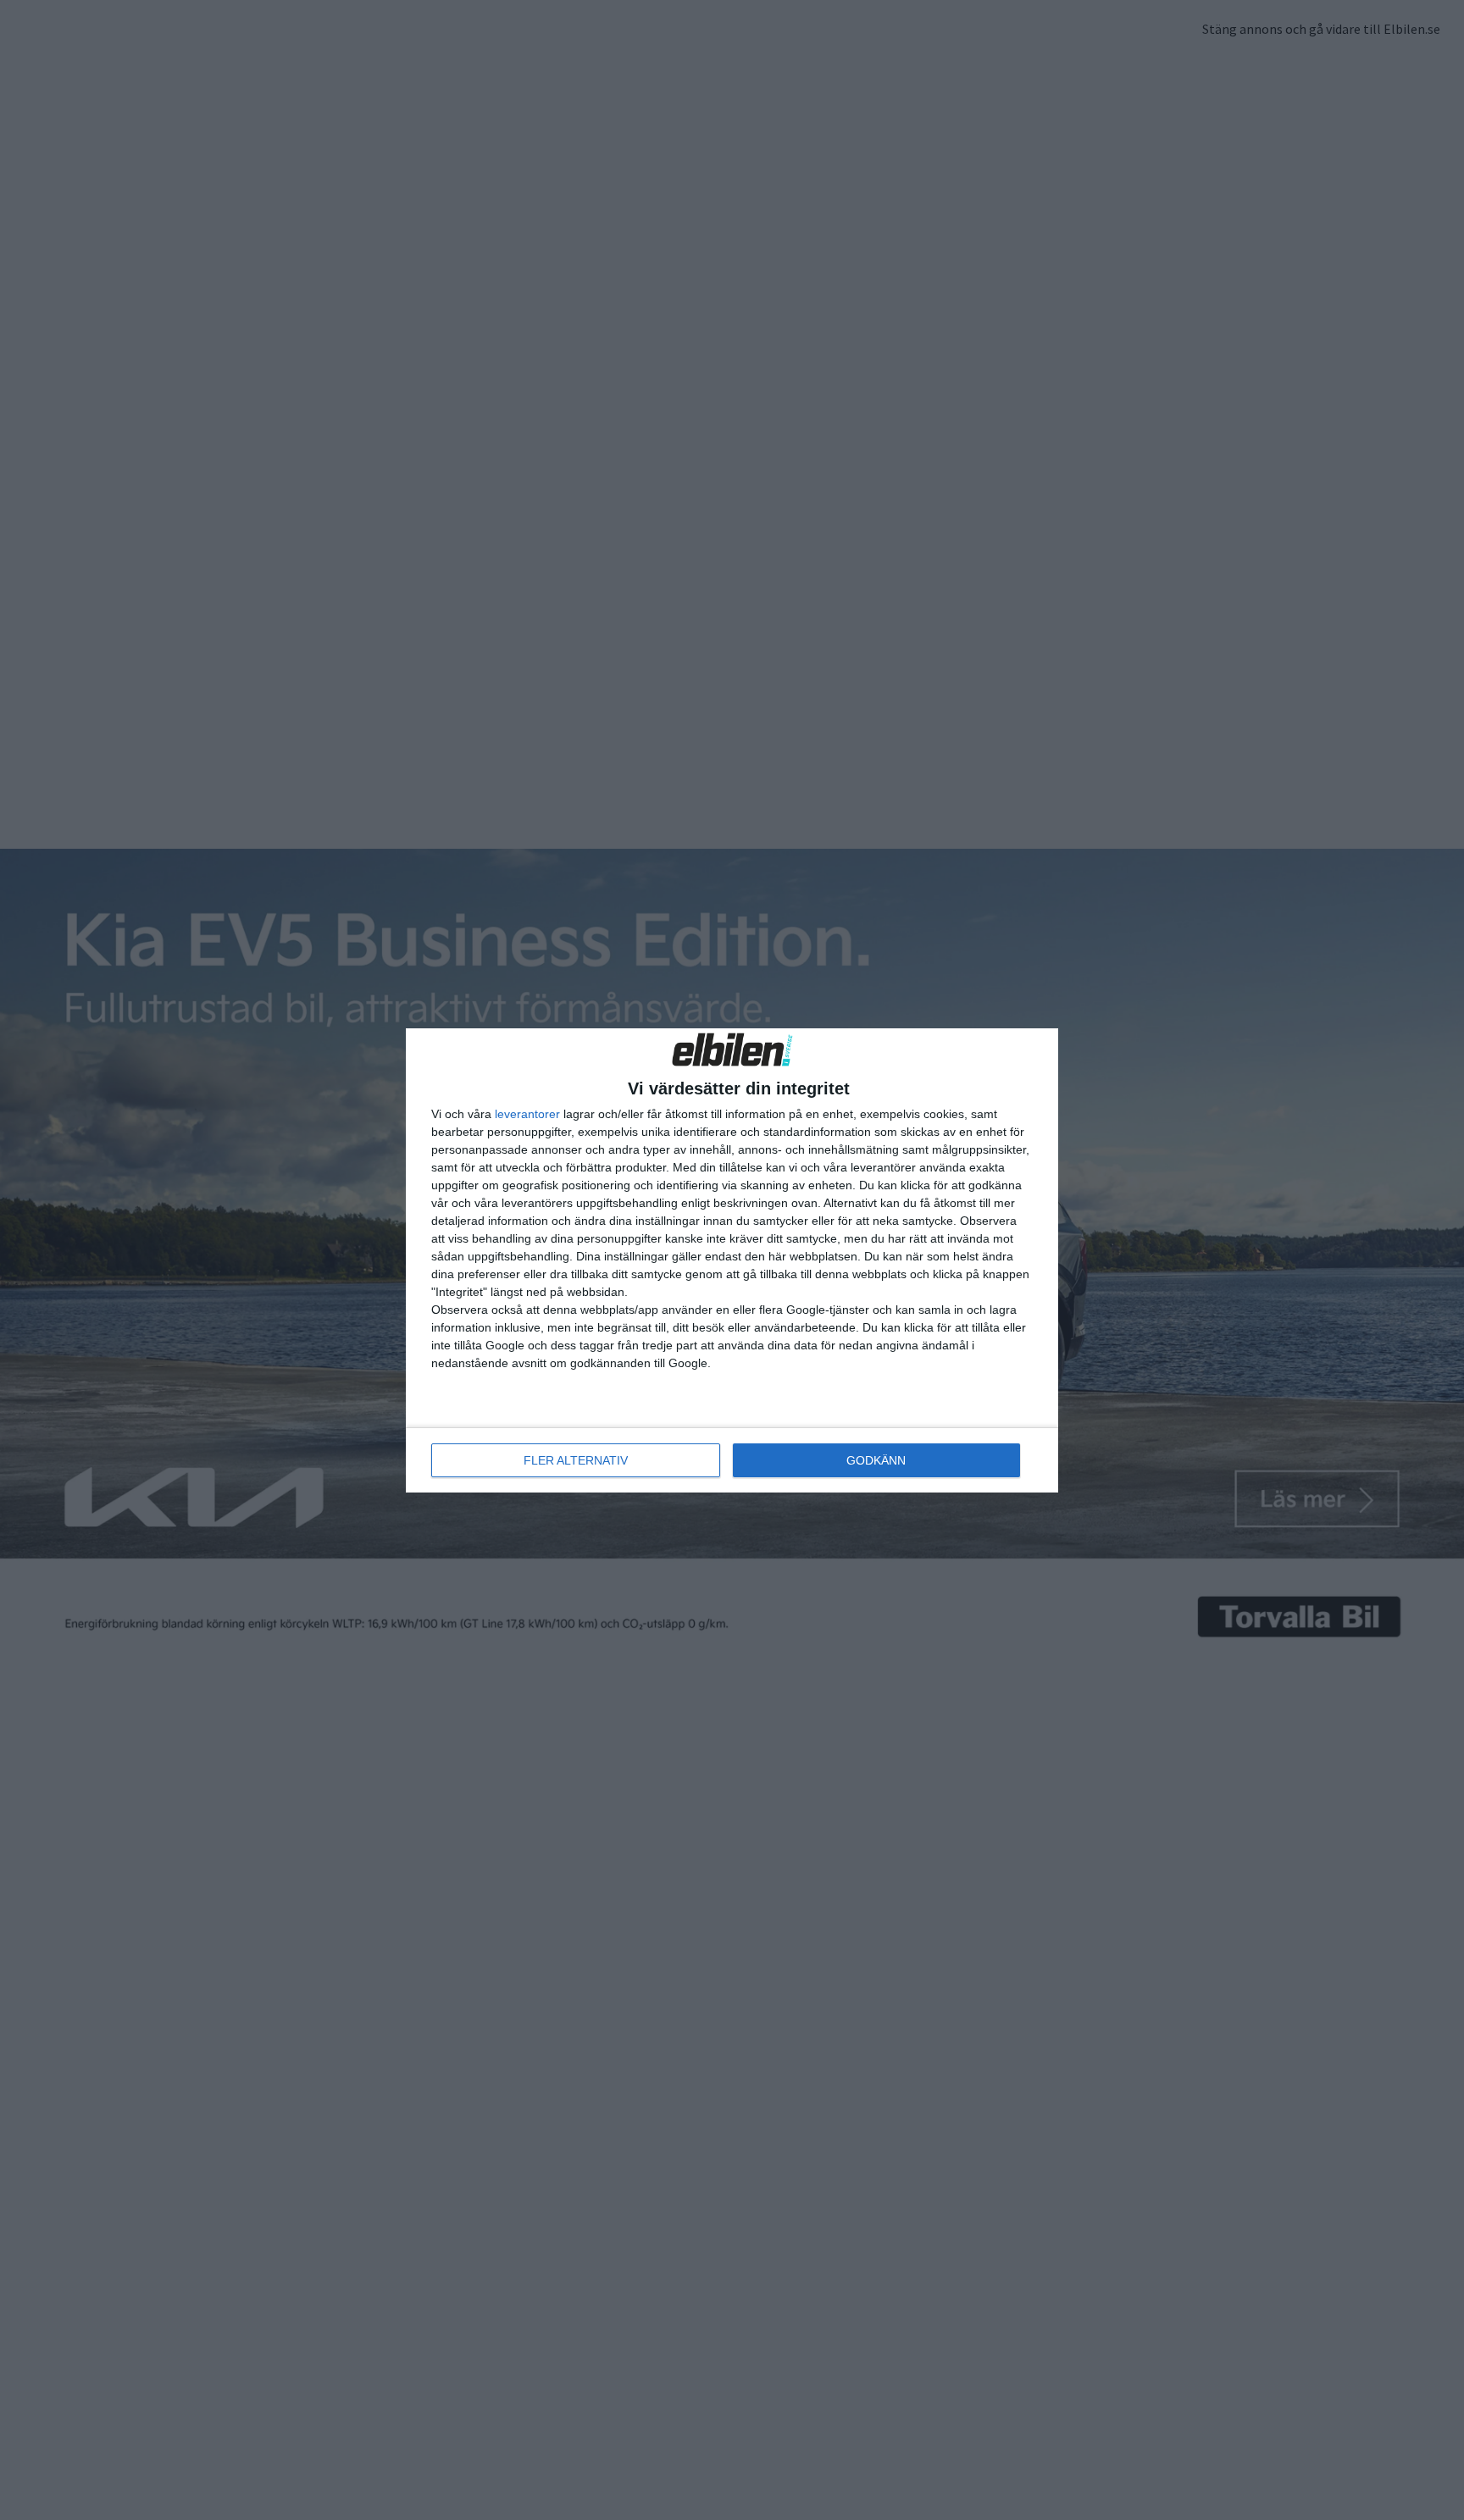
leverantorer (527, 1114)
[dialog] (732, 1260)
